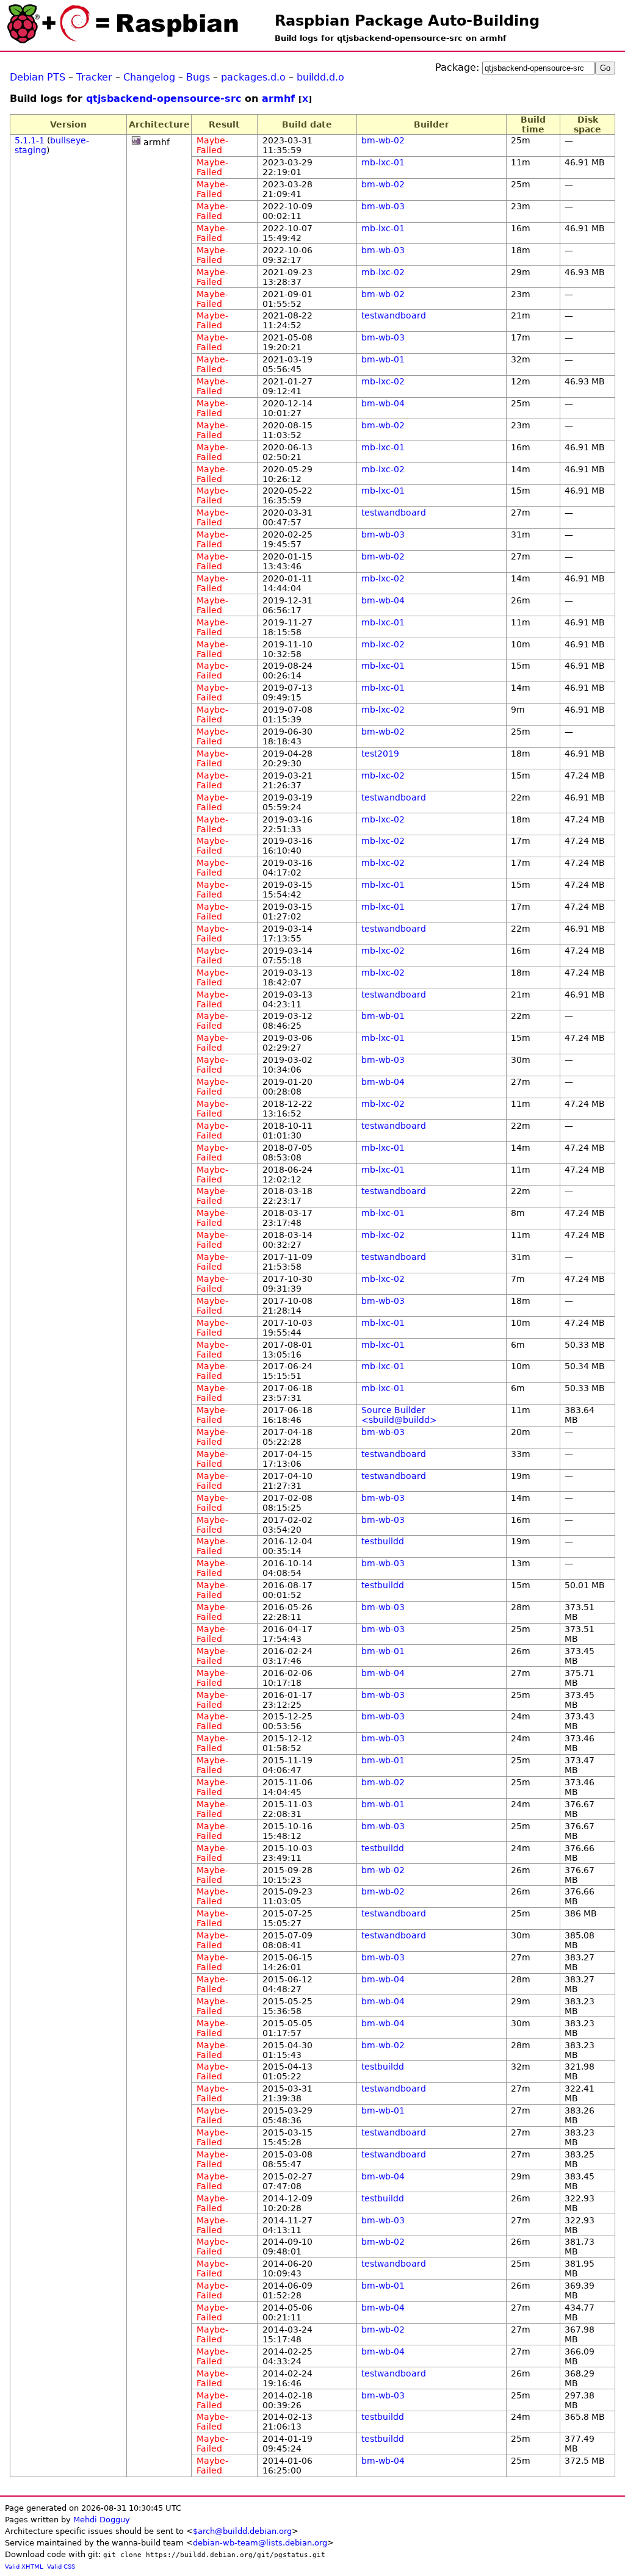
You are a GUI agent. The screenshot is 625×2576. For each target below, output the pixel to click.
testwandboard (394, 315)
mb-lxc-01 (383, 162)
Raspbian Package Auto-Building (407, 21)
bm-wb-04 (383, 403)
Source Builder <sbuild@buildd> (399, 1415)
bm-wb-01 (383, 359)
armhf (278, 99)
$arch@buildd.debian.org (242, 2531)
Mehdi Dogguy (102, 2520)
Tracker (94, 77)
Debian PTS (38, 77)
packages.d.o (253, 77)
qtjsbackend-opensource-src (164, 99)
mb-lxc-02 (383, 272)
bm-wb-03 (383, 206)
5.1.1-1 (30, 140)
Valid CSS (61, 2567)
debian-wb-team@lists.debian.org (260, 2543)
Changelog (149, 77)
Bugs (198, 77)
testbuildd (383, 1541)
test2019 (380, 754)
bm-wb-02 (383, 140)
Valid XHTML (24, 2567)
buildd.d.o (320, 77)
